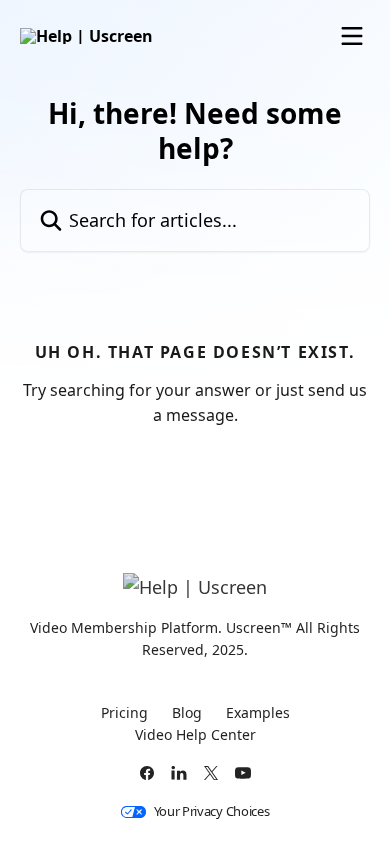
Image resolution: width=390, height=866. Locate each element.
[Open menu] (352, 36)
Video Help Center (195, 734)
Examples (258, 712)
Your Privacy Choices (212, 811)
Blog (187, 712)
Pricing (124, 712)
